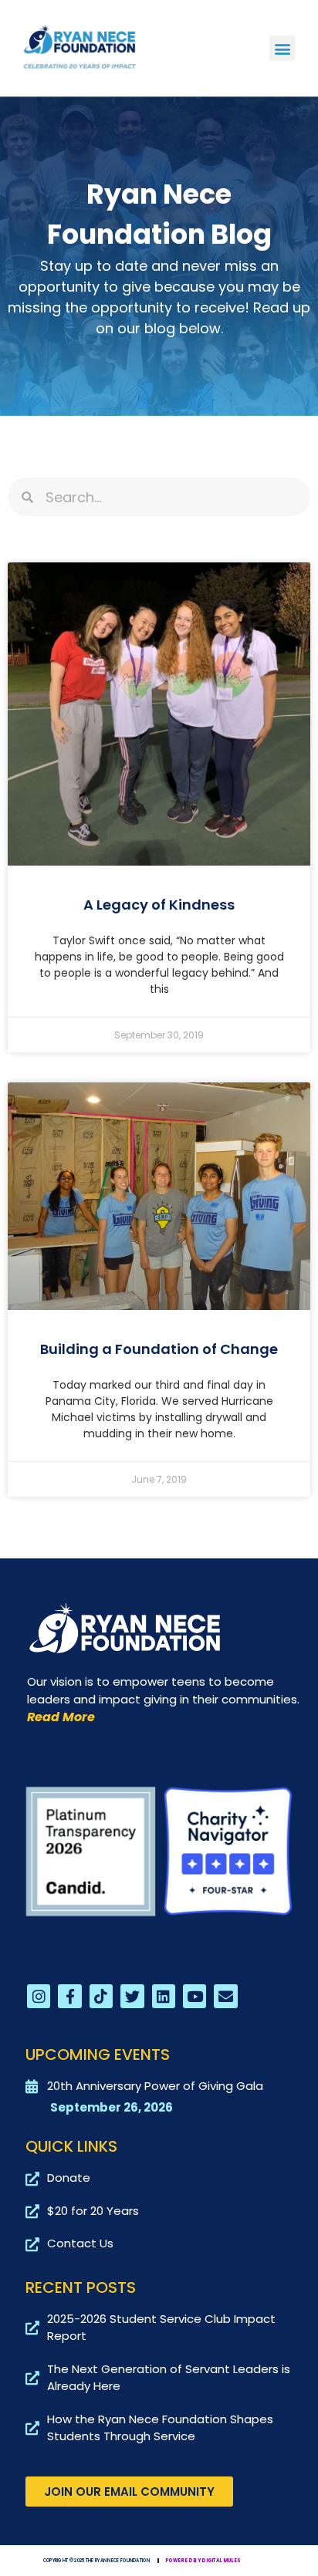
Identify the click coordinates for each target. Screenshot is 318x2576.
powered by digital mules (203, 2561)
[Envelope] (225, 1996)
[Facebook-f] (69, 1996)
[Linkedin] (164, 1996)
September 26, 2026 (112, 2107)
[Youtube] (195, 1996)
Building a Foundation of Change (159, 1349)
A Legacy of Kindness (159, 905)
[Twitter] (132, 1996)
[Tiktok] (101, 1996)
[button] (282, 48)
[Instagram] (39, 1996)
